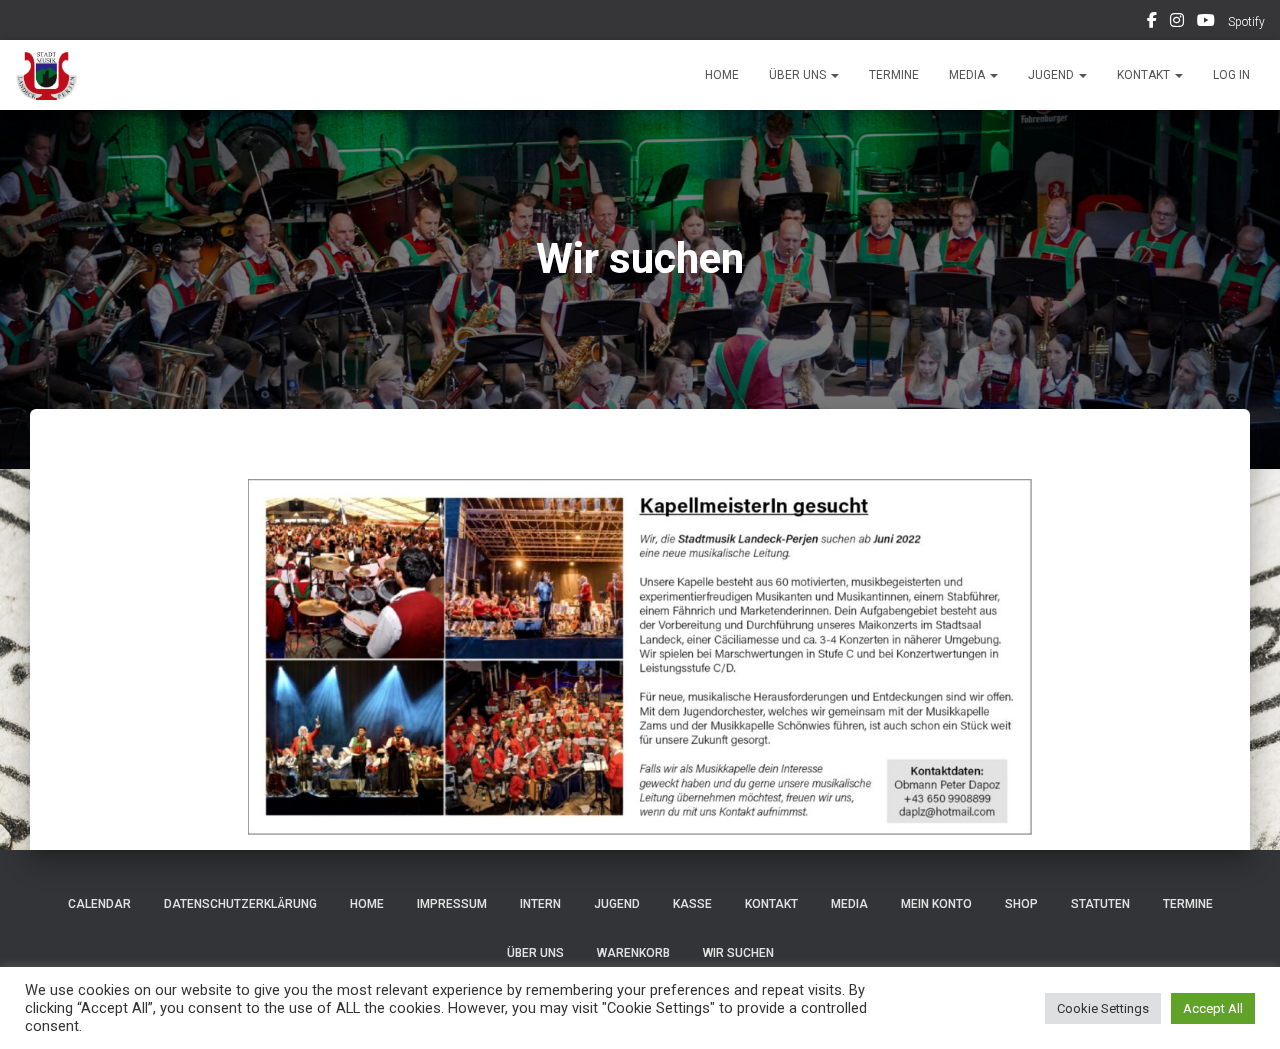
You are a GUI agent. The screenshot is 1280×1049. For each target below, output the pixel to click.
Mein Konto (936, 904)
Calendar (99, 904)
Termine (894, 75)
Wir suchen (738, 953)
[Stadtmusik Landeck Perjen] (46, 75)
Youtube (1206, 23)
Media (968, 75)
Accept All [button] (1213, 1008)
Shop (1021, 904)
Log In (1231, 75)
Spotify (1246, 22)
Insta (1177, 23)
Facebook (1152, 23)
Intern (540, 904)
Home (722, 75)
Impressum (452, 904)
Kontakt (1145, 75)
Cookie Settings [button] (1103, 1008)
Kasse (692, 904)
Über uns (799, 75)
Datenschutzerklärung (240, 904)
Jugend (1052, 75)
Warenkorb (633, 953)
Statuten (1100, 904)
